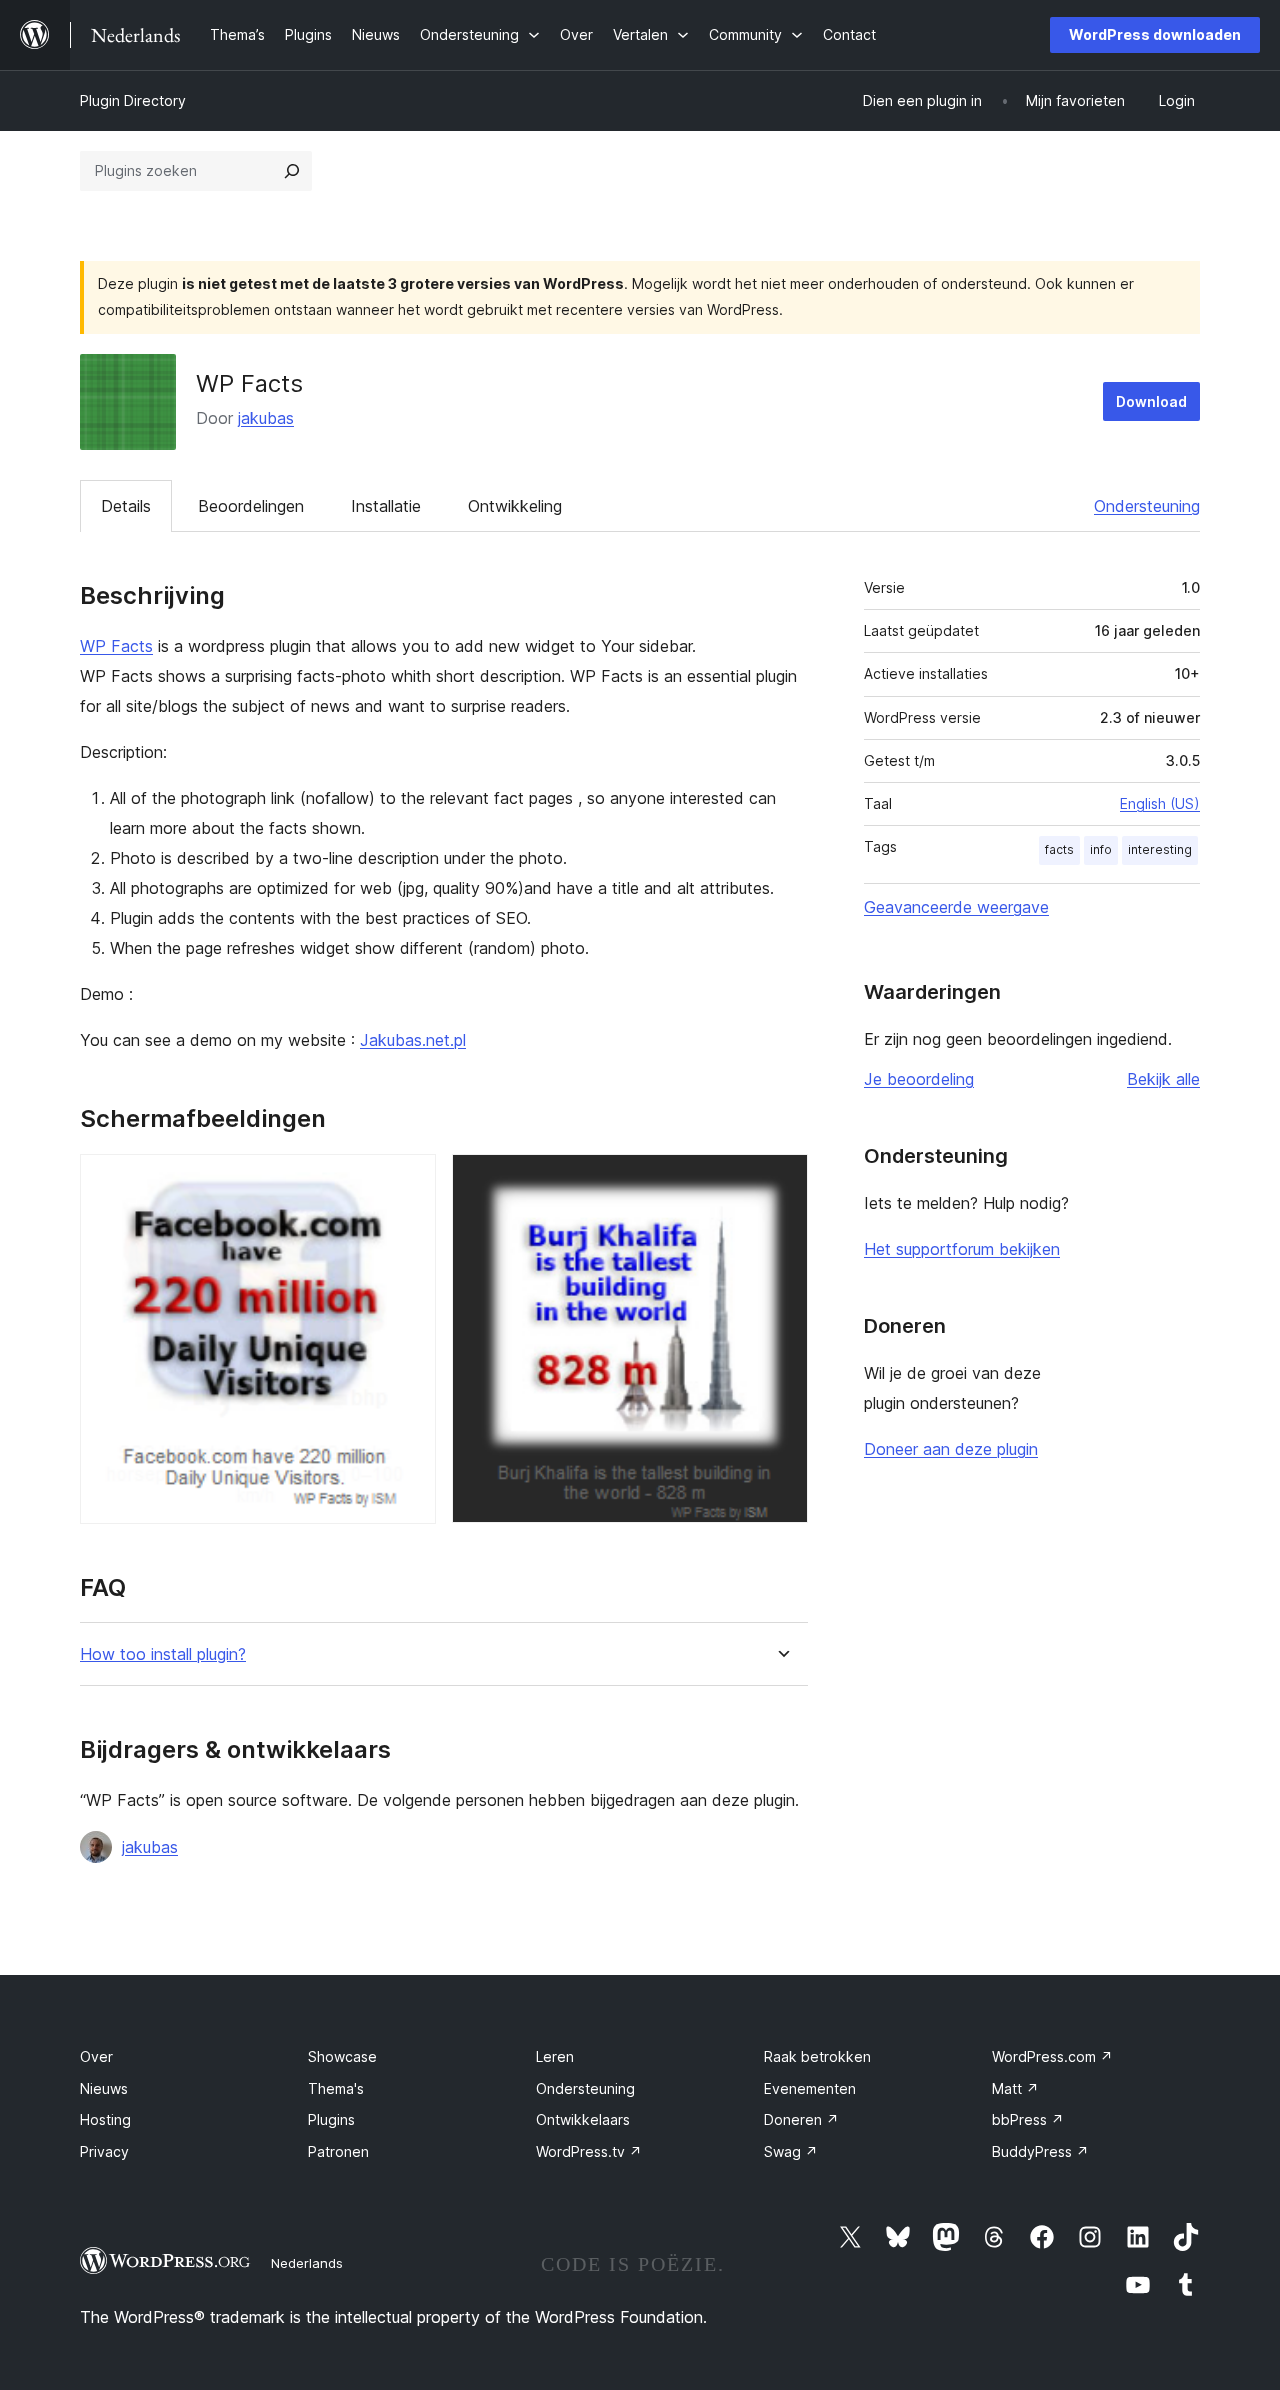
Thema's (336, 2088)
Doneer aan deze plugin (951, 1449)
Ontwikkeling (515, 506)
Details (126, 506)
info (1101, 849)
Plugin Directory (133, 100)
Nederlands (307, 2263)
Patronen (338, 2151)
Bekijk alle (1163, 1079)
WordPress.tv (589, 2151)
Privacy (104, 2151)
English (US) (1160, 803)
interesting (1160, 849)
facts (1059, 849)
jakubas (266, 418)
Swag (791, 2151)
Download (1151, 401)
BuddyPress (1040, 2151)
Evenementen (810, 2088)
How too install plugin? (163, 1654)
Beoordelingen (251, 506)
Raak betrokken (817, 2056)
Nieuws (104, 2088)
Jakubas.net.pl (413, 1040)
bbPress (1028, 2119)
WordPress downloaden (1155, 34)
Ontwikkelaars (583, 2119)
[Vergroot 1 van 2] (409, 1181)
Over (96, 2056)
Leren (555, 2056)
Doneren (801, 2119)
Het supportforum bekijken (962, 1249)
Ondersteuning (1147, 506)
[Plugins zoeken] (292, 171)
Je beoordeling (919, 1079)
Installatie (386, 506)
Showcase (342, 2056)
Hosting (105, 2119)
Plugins (331, 2119)
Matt (1015, 2088)
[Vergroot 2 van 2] (781, 1181)
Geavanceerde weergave (956, 907)
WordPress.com (1052, 2056)
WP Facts (116, 646)
